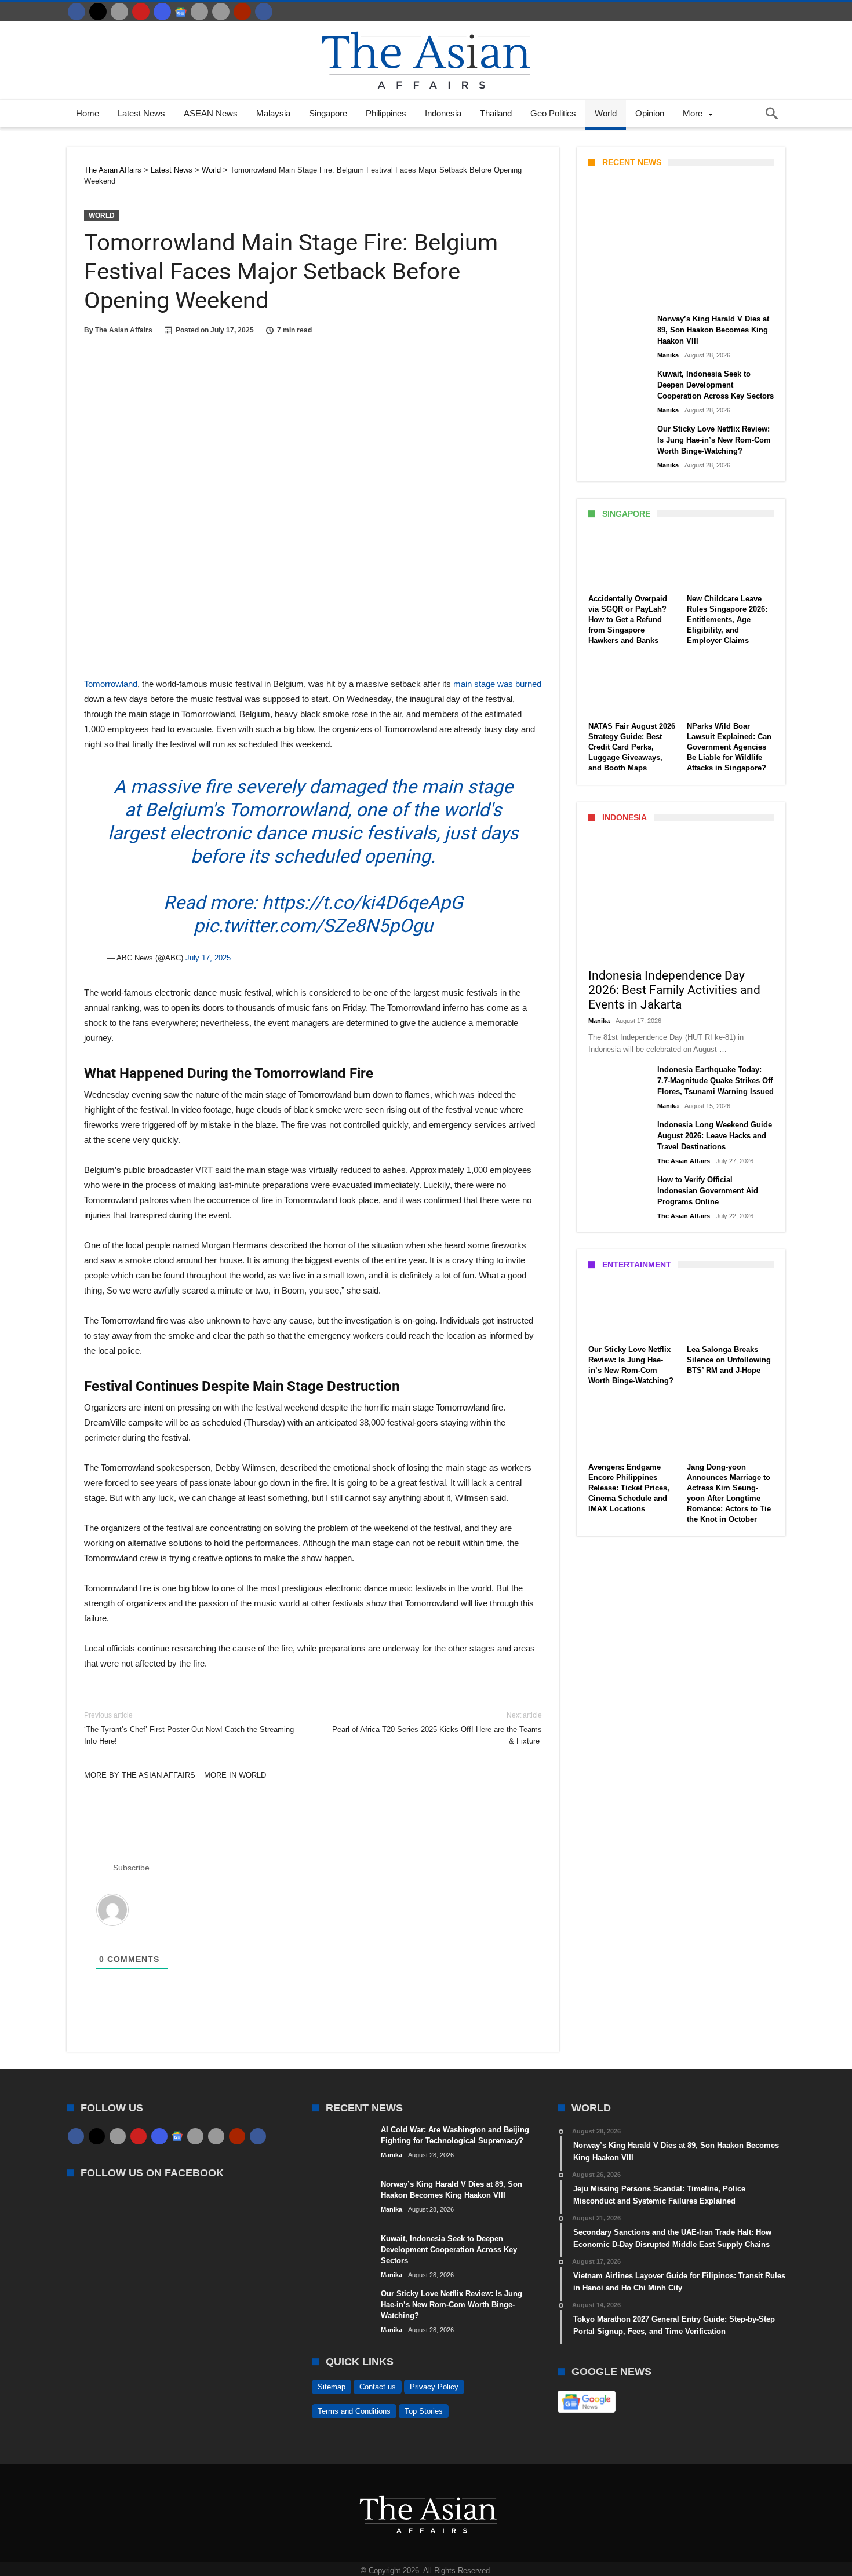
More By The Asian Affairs (140, 1775)
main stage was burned (497, 684)
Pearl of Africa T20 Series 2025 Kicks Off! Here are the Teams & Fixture (437, 1728)
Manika (608, 294)
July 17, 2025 (208, 958)
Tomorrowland (111, 684)
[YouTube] (141, 12)
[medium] (119, 12)
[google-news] (181, 12)
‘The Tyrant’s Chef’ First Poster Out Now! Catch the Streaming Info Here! (189, 1728)
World (102, 215)
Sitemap (332, 2387)
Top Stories (424, 2411)
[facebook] (77, 12)
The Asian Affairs (124, 330)
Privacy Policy (434, 2387)
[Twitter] (98, 12)
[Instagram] (162, 12)
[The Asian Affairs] (426, 27)
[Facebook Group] (264, 12)
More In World (235, 1775)
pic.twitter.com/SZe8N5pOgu (313, 926)
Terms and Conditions (354, 2411)
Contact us (378, 2387)
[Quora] (242, 12)
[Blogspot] (221, 12)
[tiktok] (199, 12)
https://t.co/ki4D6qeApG (363, 902)
